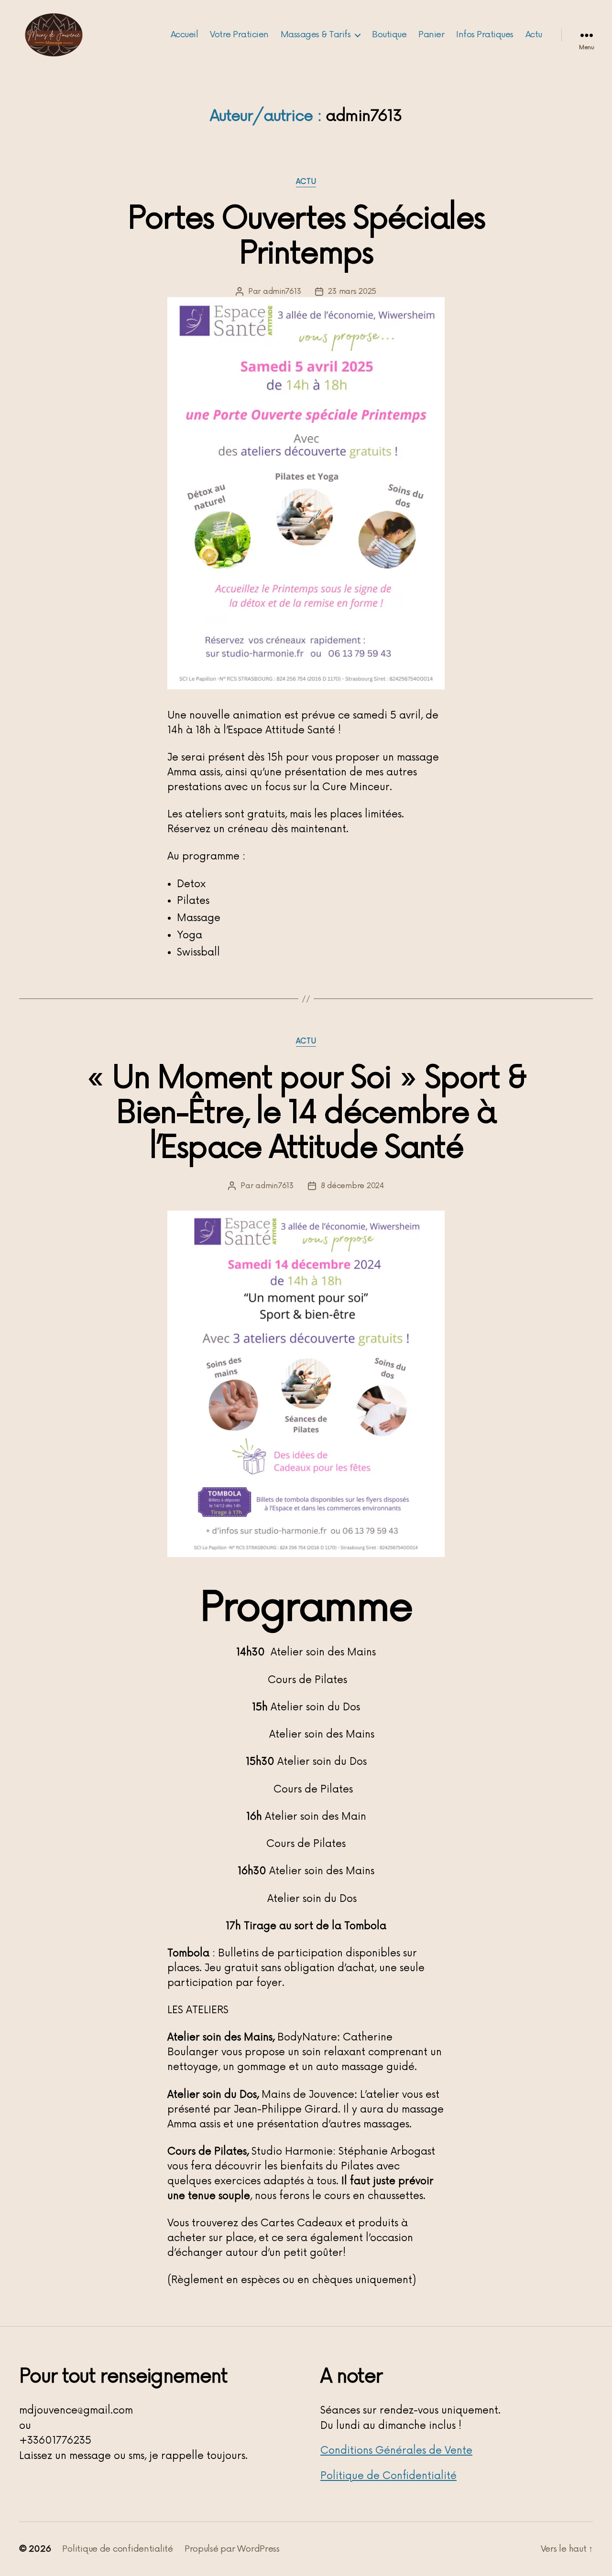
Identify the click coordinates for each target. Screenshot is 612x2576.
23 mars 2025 (352, 291)
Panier (431, 35)
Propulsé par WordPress (232, 2549)
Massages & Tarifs (316, 35)
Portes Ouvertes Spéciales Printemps (306, 236)
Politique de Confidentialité (388, 2476)
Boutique (389, 35)
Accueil (185, 35)
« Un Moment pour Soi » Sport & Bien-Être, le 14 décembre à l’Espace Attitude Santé (306, 1113)
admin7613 (282, 291)
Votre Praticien (239, 35)
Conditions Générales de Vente (396, 2451)
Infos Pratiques (485, 35)
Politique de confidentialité (117, 2549)
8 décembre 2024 (352, 1186)
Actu (534, 35)
